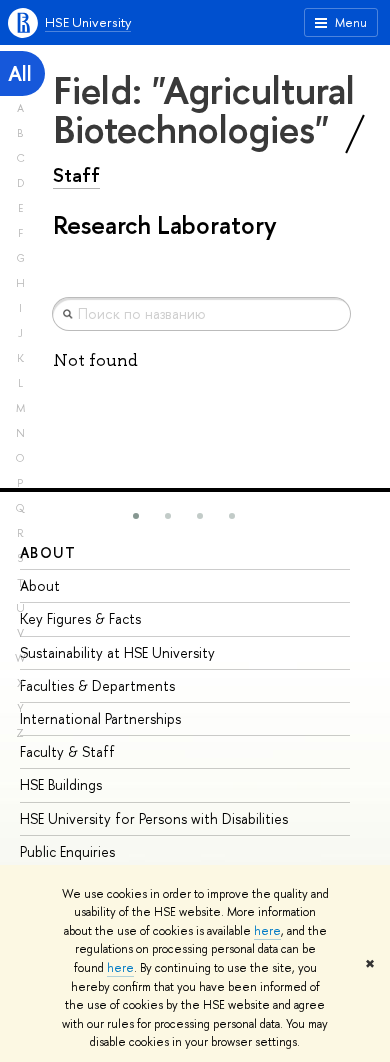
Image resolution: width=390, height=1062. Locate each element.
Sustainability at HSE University (117, 652)
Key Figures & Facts (80, 618)
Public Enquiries (67, 851)
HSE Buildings (61, 784)
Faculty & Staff (67, 751)
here (267, 931)
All (20, 73)
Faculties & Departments (97, 685)
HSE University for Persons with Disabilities (154, 818)
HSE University (88, 22)
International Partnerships (100, 718)
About (48, 552)
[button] (136, 516)
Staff (76, 175)
